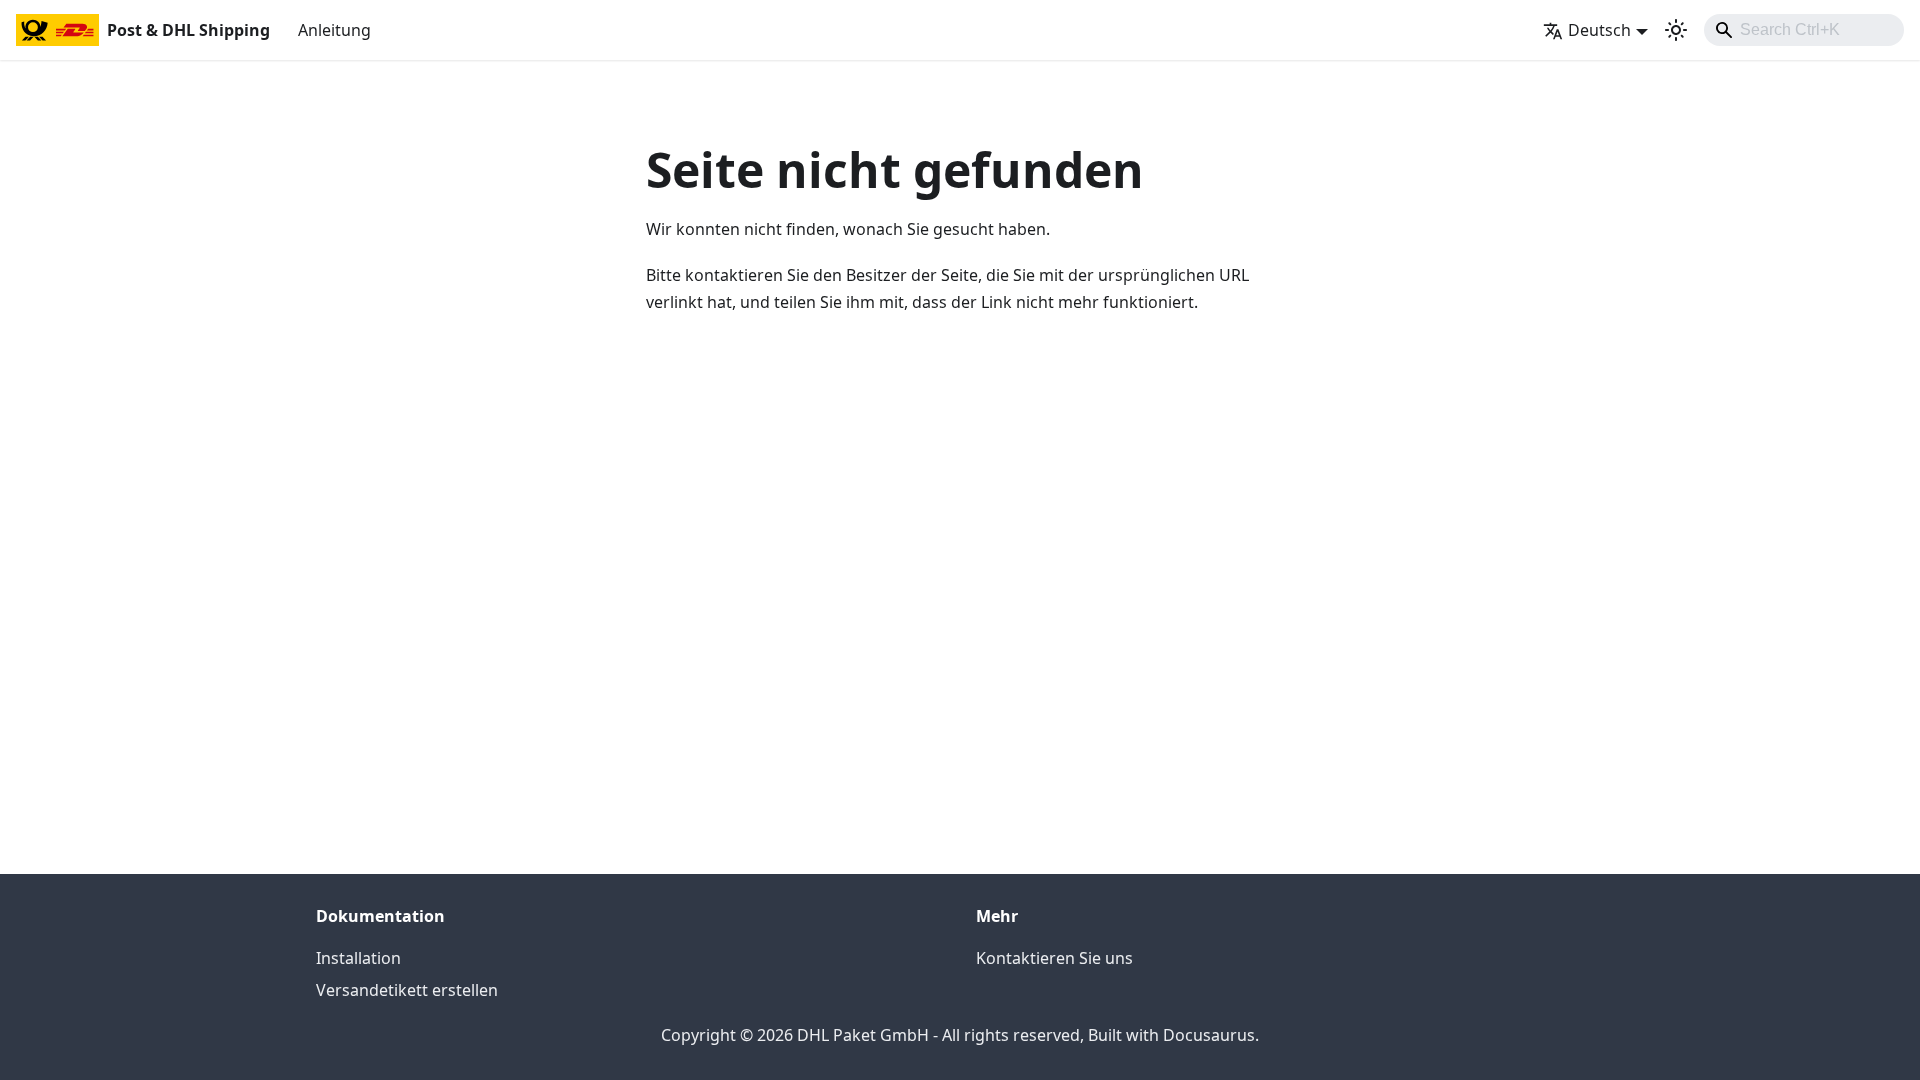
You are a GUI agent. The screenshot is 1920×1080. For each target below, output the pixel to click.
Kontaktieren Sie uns (1054, 958)
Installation (358, 958)
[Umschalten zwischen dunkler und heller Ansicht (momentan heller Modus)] (1676, 30)
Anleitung (334, 30)
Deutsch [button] (1599, 30)
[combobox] (1804, 30)
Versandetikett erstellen (407, 990)
